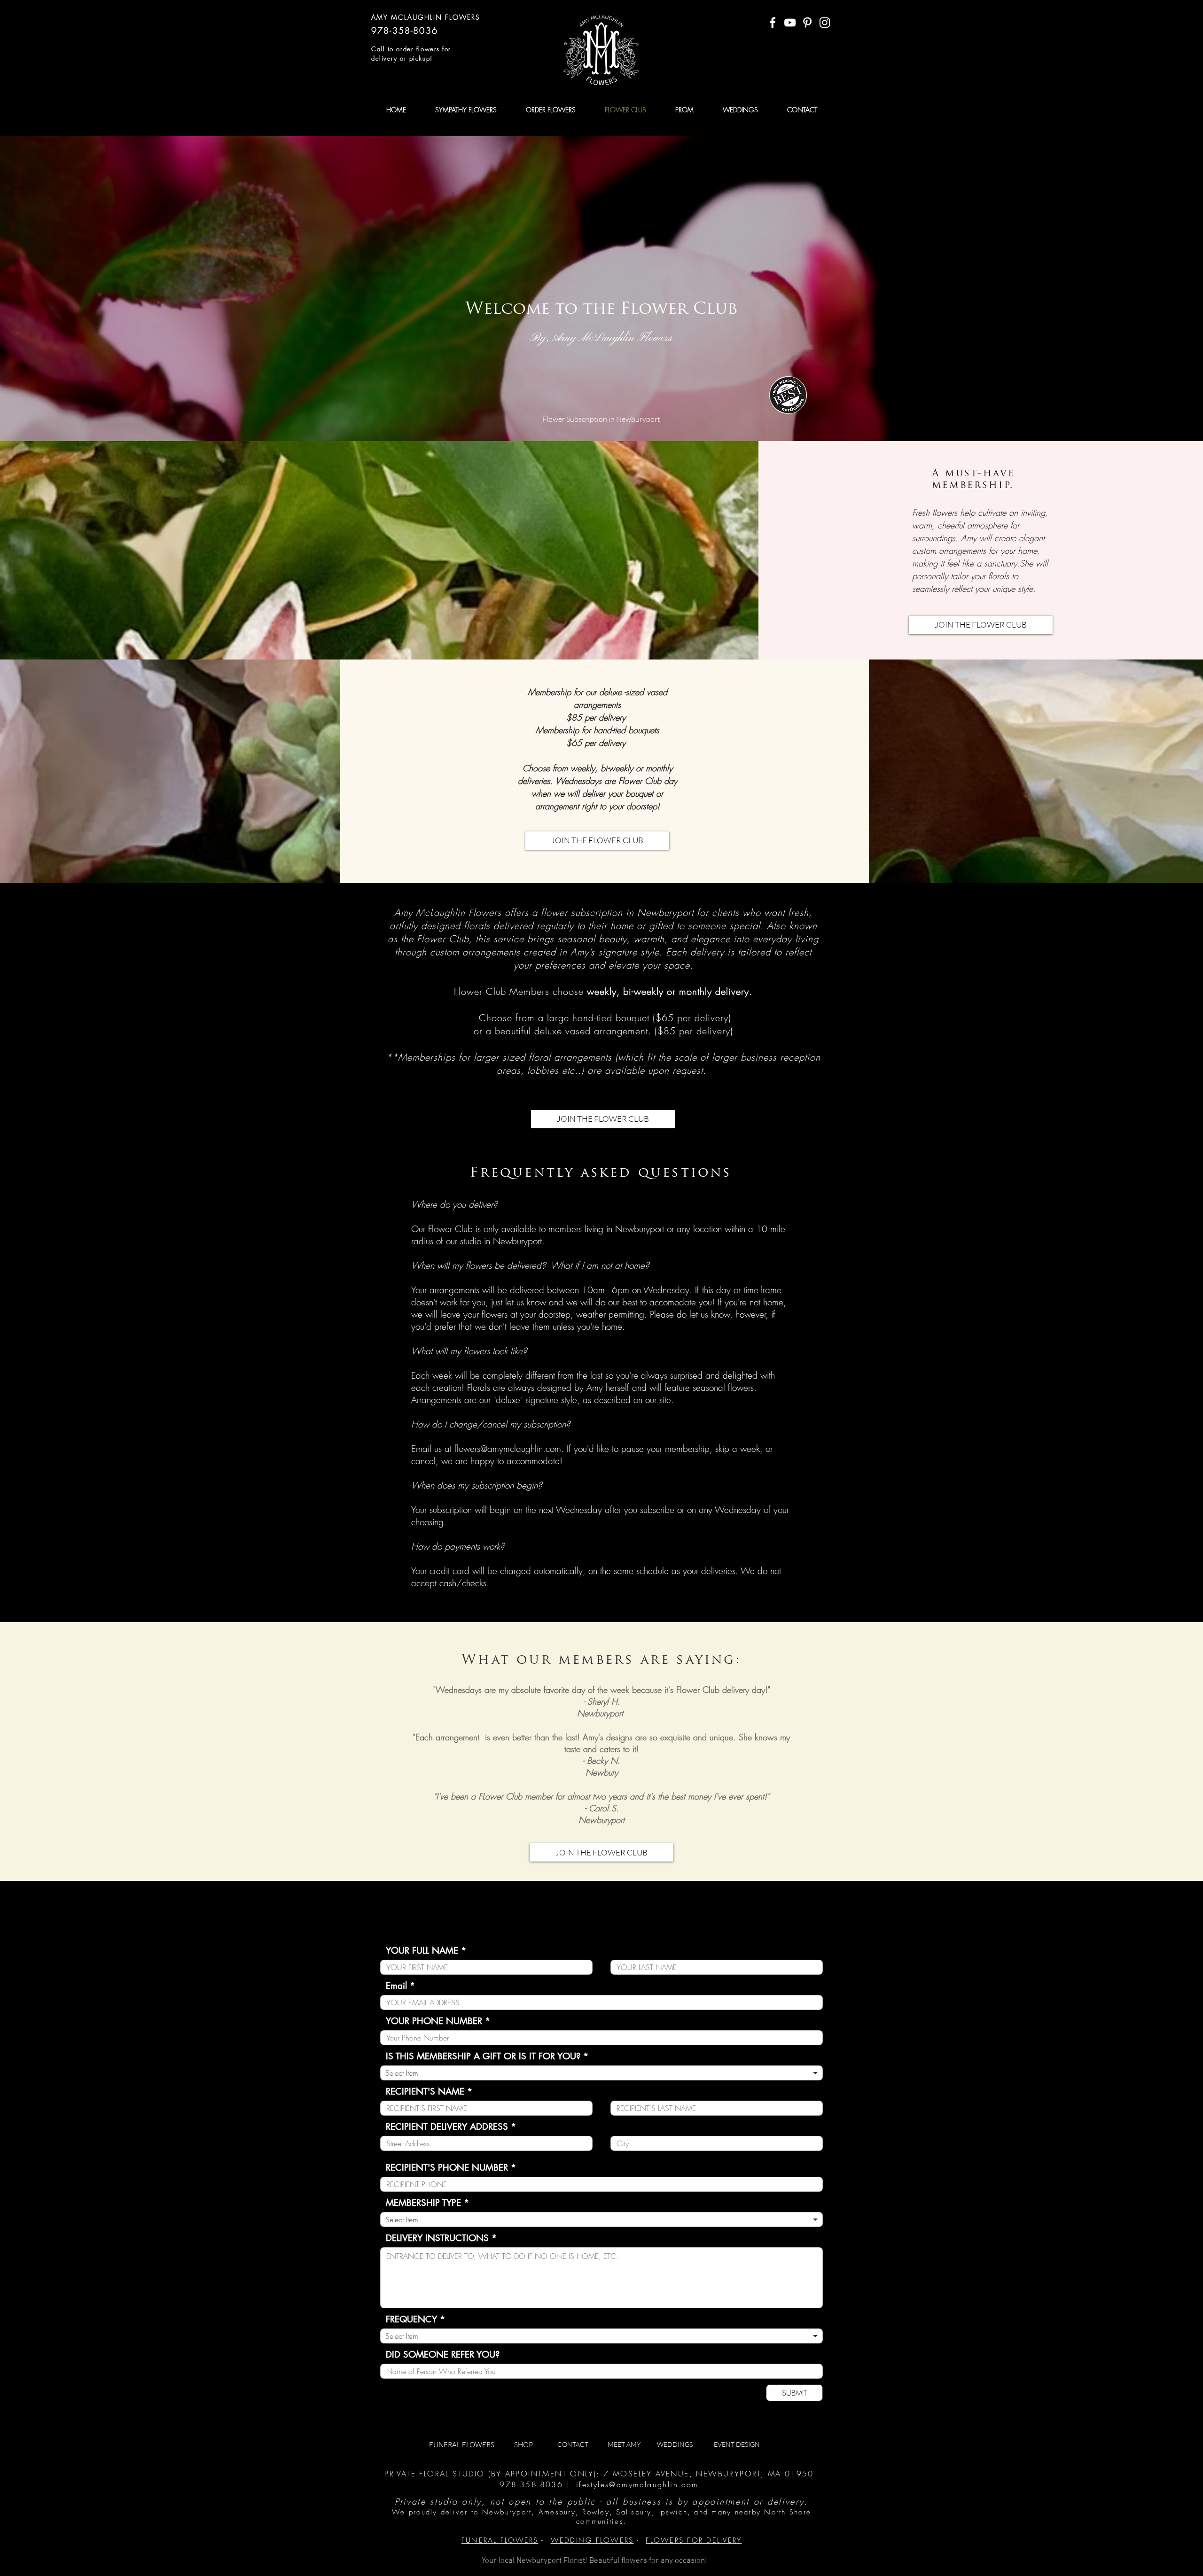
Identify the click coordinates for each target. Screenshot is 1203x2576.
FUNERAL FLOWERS (500, 2540)
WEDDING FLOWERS (592, 2540)
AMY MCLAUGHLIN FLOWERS (426, 17)
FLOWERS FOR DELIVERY (694, 2540)
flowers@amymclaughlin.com (508, 1449)
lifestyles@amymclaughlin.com (636, 2484)
